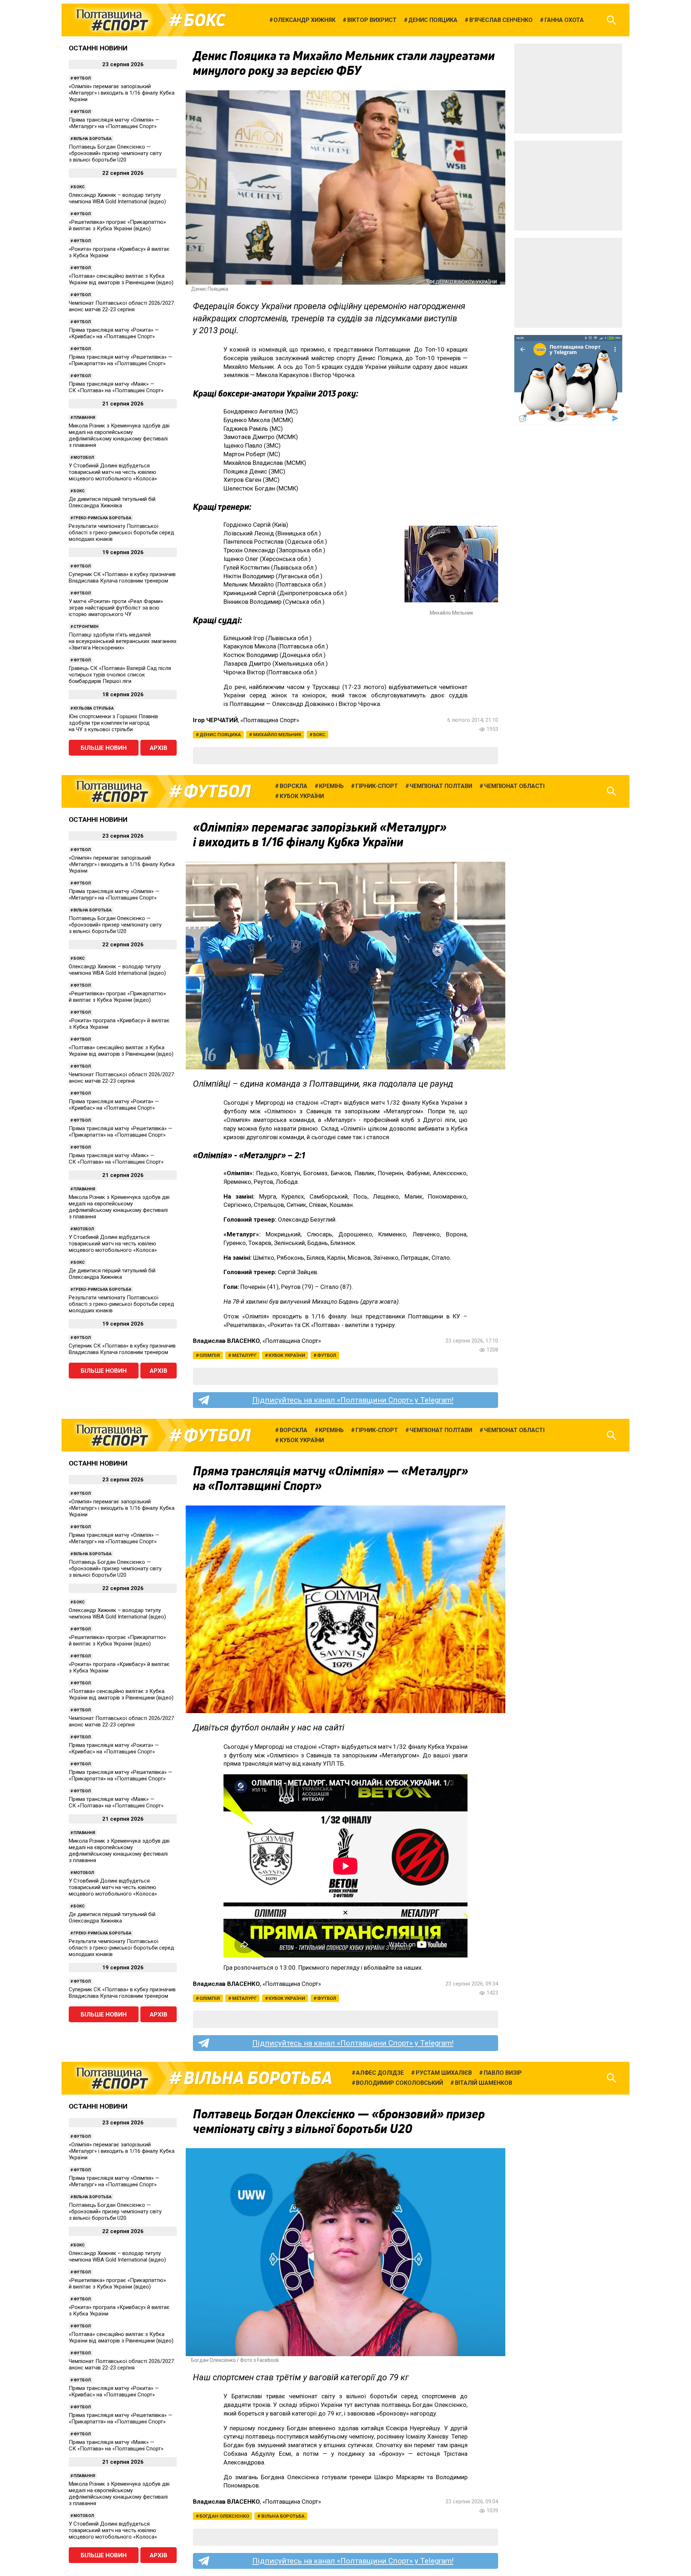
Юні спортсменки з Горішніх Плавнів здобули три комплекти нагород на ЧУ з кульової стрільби (113, 723)
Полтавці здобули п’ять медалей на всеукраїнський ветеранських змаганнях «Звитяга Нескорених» (123, 641)
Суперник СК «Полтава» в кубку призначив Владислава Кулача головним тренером (122, 578)
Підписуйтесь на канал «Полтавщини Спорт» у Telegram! (353, 1400)
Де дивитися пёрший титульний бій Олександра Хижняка (112, 502)
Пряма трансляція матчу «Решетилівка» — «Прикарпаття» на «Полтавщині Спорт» (121, 360)
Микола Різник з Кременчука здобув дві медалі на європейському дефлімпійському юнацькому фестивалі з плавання (119, 435)
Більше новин (104, 748)
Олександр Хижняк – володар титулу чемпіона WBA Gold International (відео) (117, 198)
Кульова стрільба (94, 708)
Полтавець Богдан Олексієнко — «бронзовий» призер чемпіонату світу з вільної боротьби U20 (115, 153)
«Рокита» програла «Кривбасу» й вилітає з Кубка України (119, 252)
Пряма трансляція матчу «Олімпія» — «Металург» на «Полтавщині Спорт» (114, 123)
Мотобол (84, 458)
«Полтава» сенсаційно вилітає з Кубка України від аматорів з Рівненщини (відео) (121, 279)
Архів (159, 748)
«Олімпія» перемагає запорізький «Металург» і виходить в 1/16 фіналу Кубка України (122, 93)
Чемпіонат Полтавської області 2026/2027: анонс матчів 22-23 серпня (122, 306)
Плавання (84, 418)
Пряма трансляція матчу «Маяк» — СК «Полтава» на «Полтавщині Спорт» (116, 387)
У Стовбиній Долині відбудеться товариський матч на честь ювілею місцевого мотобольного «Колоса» (113, 472)
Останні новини (98, 48)
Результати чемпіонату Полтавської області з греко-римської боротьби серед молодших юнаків (121, 533)
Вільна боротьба (92, 139)
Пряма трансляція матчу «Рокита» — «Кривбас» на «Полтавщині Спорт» (114, 333)
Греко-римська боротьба (102, 518)
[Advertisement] (568, 89)
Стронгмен (86, 627)
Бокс (204, 20)
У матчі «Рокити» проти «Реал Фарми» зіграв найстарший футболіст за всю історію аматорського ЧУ (116, 608)
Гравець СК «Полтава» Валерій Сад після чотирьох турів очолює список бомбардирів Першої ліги (120, 675)
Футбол (82, 78)
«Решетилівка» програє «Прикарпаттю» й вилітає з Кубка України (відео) (117, 225)
